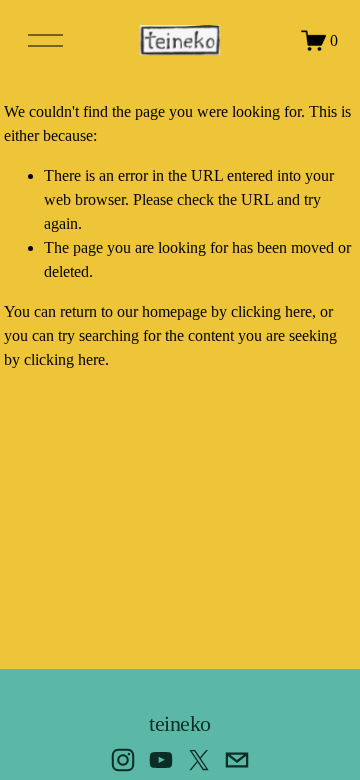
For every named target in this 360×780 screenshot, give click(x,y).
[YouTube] (161, 760)
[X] (199, 760)
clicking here (271, 311)
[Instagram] (123, 760)
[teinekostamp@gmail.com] (237, 760)
